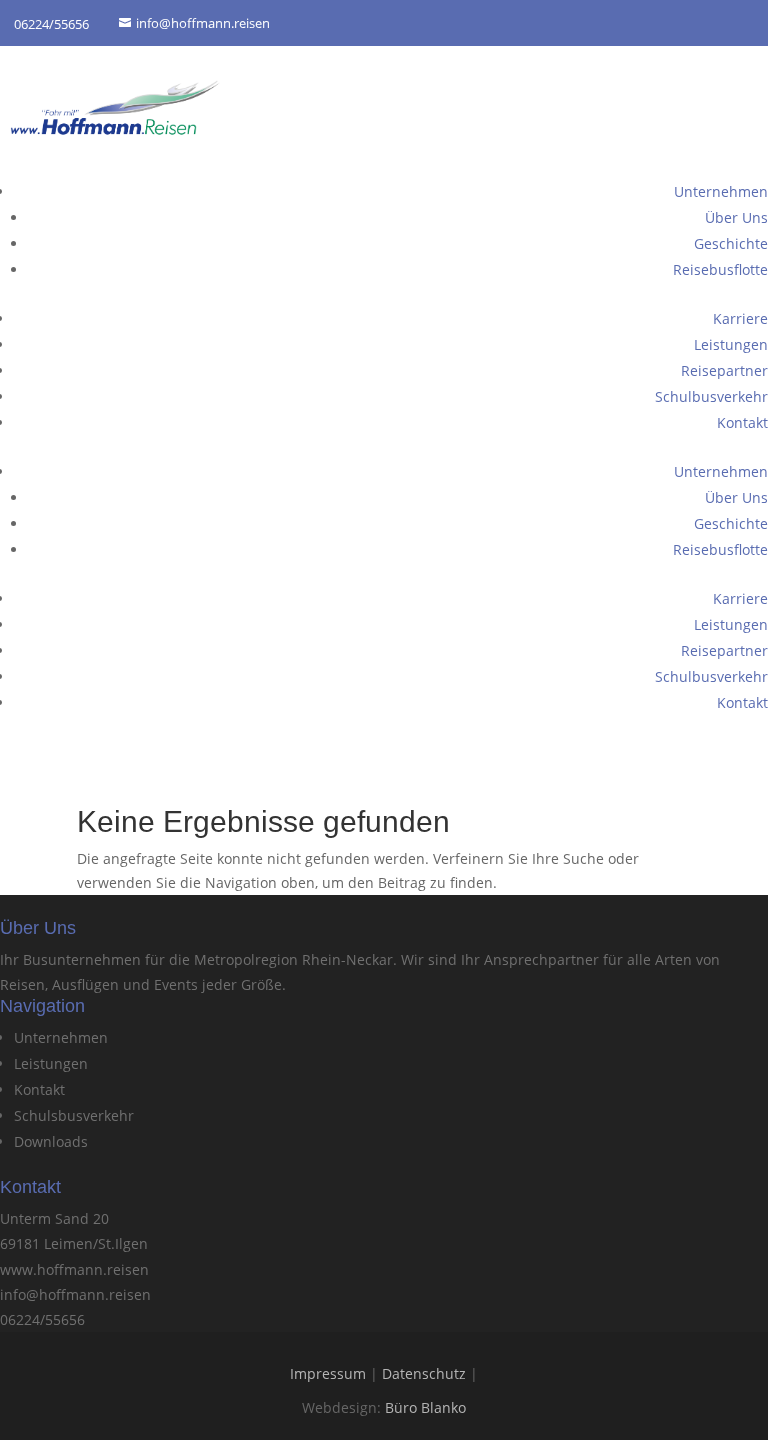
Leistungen (731, 344)
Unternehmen (721, 191)
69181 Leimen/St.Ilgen (74, 1243)
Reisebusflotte (720, 269)
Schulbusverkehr (711, 396)
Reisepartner (724, 370)
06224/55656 (42, 1319)
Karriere (740, 318)
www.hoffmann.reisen (74, 1269)
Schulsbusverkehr (74, 1115)
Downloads (51, 1141)
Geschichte (731, 243)
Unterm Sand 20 (54, 1218)
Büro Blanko (425, 1407)
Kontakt (742, 422)
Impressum (328, 1373)
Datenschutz (424, 1373)
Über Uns (736, 217)
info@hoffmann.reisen (75, 1294)
